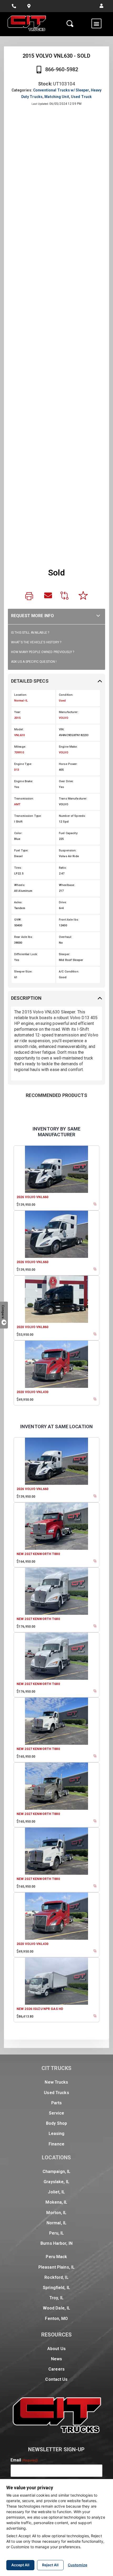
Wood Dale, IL (57, 2308)
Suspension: (68, 850)
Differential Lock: (26, 954)
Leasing (57, 2134)
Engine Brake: (24, 781)
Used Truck (81, 97)
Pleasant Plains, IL (56, 2267)
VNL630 (19, 735)
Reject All (50, 2565)
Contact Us (56, 2379)
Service (57, 2113)
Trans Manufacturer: (73, 799)
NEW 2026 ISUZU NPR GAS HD (40, 2009)
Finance (56, 2144)
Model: (19, 729)
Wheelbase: (67, 885)
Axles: (18, 902)
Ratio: (63, 868)
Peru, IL (57, 2233)
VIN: (62, 729)
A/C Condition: (69, 972)
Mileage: (20, 747)
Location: (21, 695)
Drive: (63, 902)
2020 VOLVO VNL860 (32, 1327)
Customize (78, 2565)
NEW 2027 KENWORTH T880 (38, 1554)
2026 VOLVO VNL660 (32, 1197)
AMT (17, 804)
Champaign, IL (57, 2172)
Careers (56, 2369)
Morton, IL (56, 2213)
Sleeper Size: (23, 972)
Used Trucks (56, 2093)
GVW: (18, 920)
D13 (17, 770)
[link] (30, 597)
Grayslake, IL (56, 2182)
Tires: (18, 868)
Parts (57, 2103)
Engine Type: (23, 764)
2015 (17, 718)
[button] (101, 6)
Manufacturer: (69, 712)
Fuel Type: (21, 850)
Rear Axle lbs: (24, 937)
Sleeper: (65, 954)
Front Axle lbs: (69, 920)
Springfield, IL (56, 2288)
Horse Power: (68, 764)
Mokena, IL (56, 2202)
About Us (56, 2349)
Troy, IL (56, 2298)
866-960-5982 (62, 69)
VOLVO (64, 718)
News (56, 2359)
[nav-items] (14, 6)
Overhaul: (65, 937)
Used (62, 701)
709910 (19, 752)
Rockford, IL (56, 2277)
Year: (18, 712)
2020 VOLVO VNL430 (32, 1392)
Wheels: (20, 885)
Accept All (20, 2565)
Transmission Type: (28, 816)
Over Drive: (66, 781)
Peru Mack (56, 2257)
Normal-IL (21, 701)
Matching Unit (57, 97)
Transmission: (24, 799)
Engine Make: (68, 747)
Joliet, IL (56, 2192)
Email (24, 2460)
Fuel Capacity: (68, 833)
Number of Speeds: (72, 816)
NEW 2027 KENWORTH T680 (38, 1619)
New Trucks (56, 2082)
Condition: (66, 695)
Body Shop (56, 2123)
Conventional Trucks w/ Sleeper (61, 90)
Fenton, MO (56, 2319)
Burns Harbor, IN (56, 2243)
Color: (18, 833)
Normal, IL (56, 2223)
